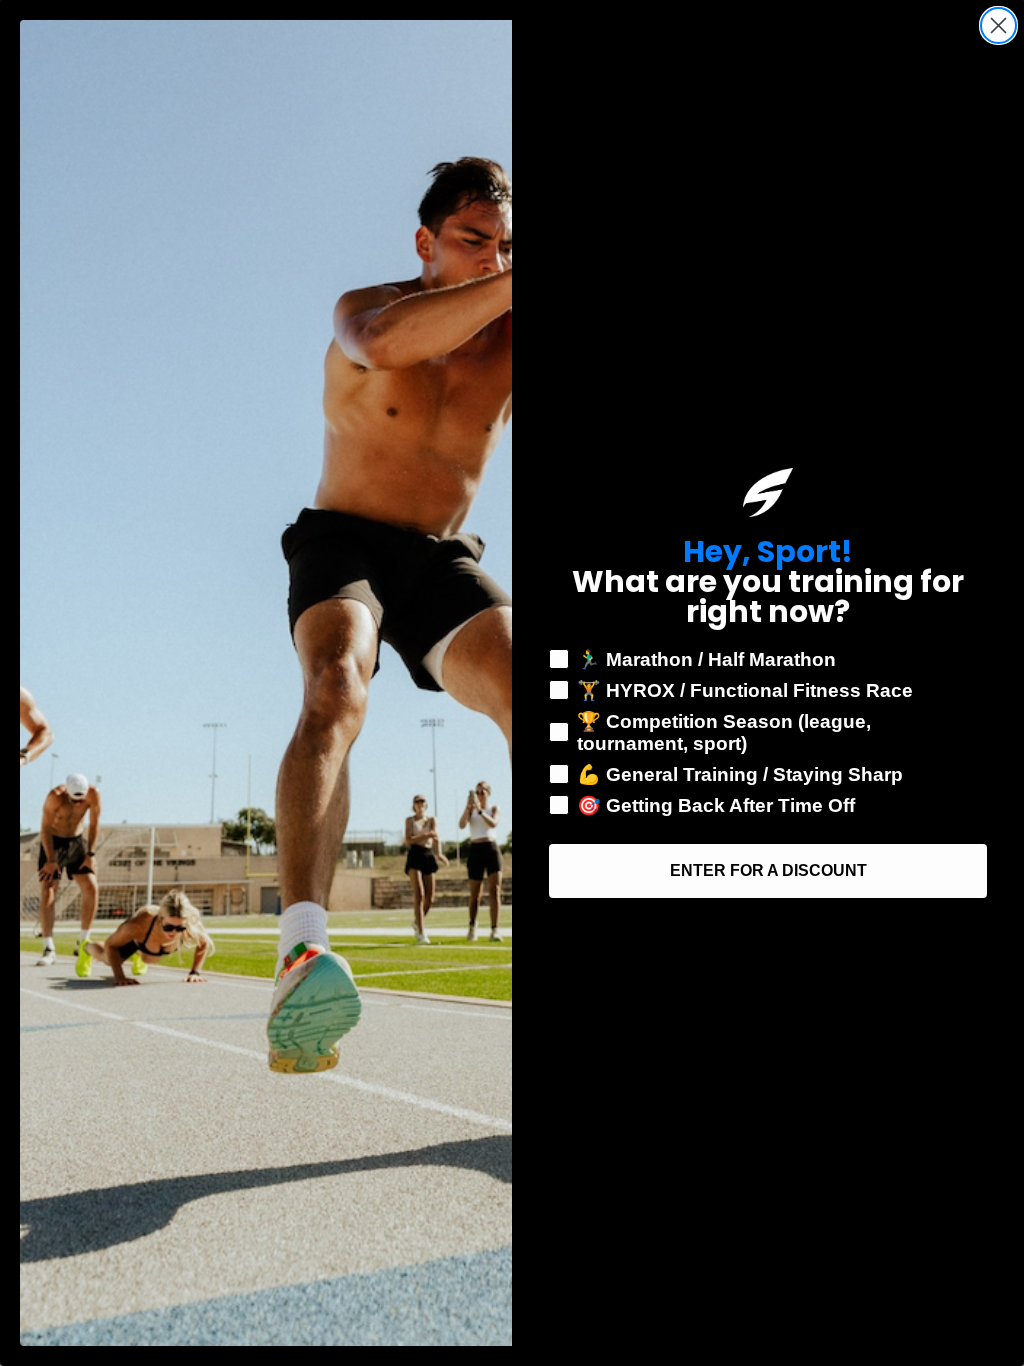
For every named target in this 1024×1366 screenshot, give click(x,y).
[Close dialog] (998, 25)
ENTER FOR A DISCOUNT (768, 870)
